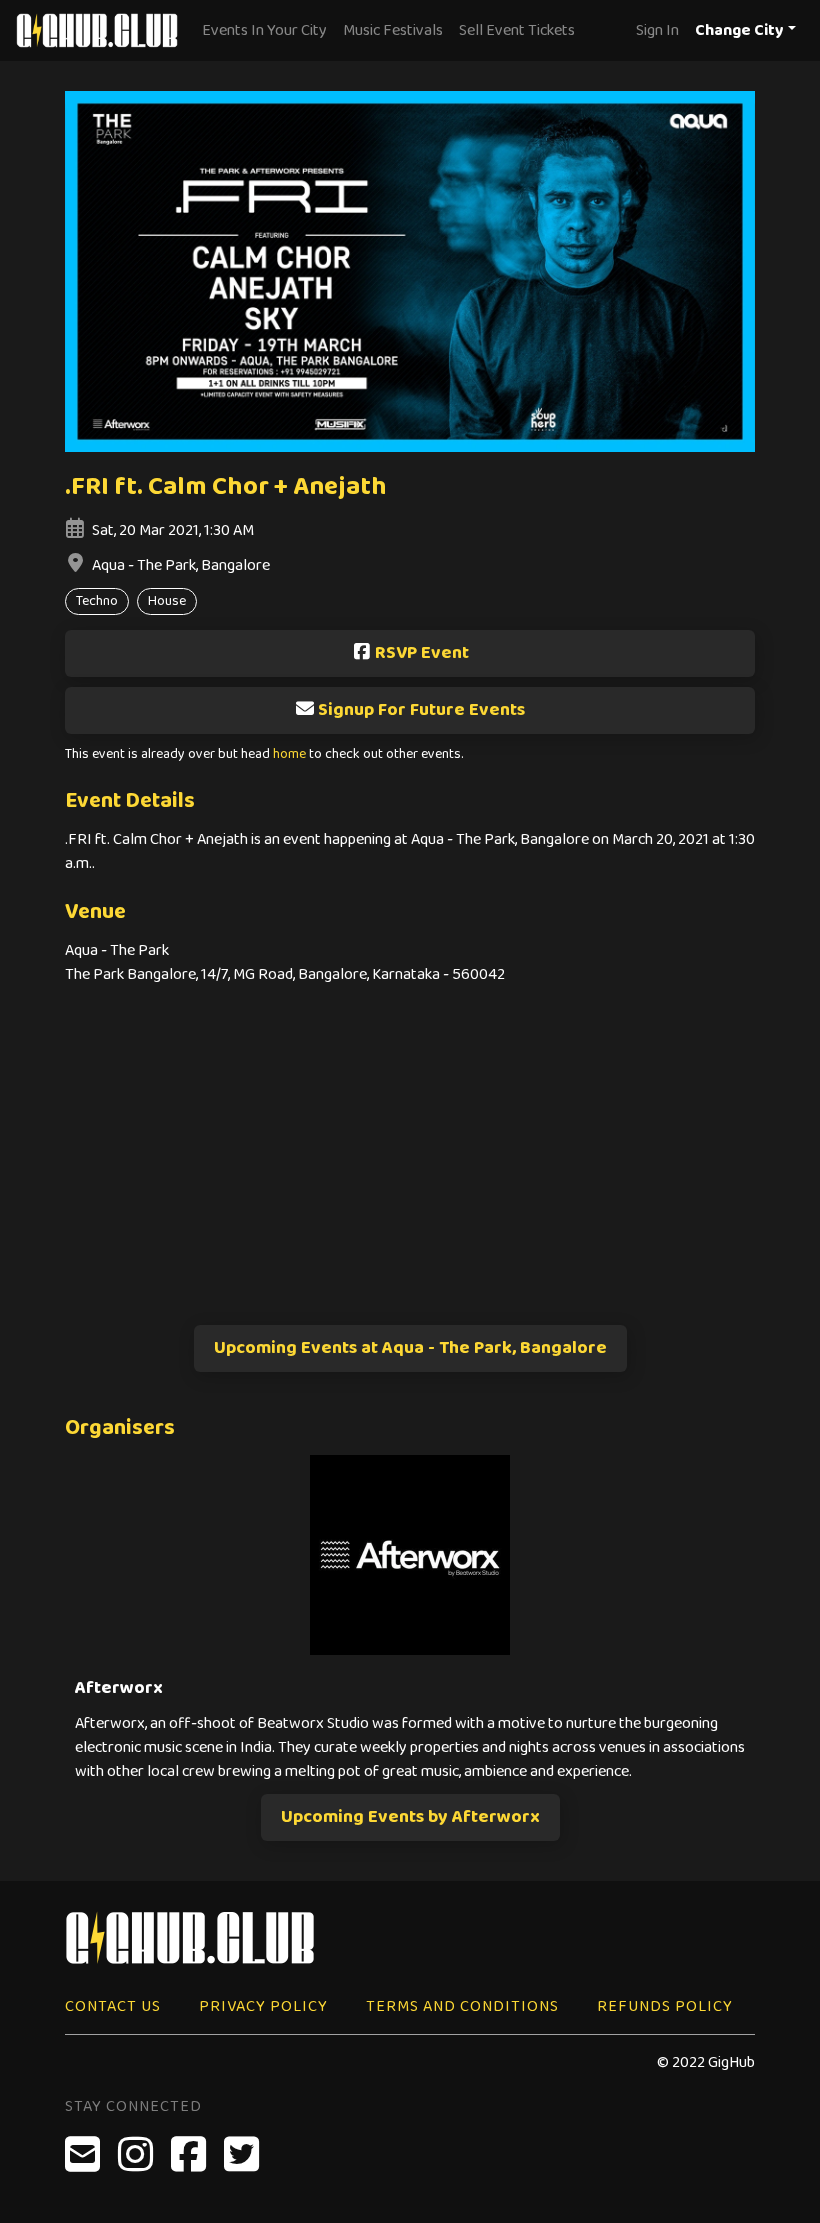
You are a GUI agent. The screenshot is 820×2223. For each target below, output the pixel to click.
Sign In (657, 30)
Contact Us (113, 2006)
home (289, 754)
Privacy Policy (263, 2006)
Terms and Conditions (462, 2006)
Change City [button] (739, 30)
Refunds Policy (665, 2006)
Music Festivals (393, 30)
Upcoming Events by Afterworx (410, 1817)
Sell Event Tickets (517, 30)
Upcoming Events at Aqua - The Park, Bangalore (410, 1348)
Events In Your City (264, 30)
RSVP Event (422, 653)
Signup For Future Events (421, 710)
